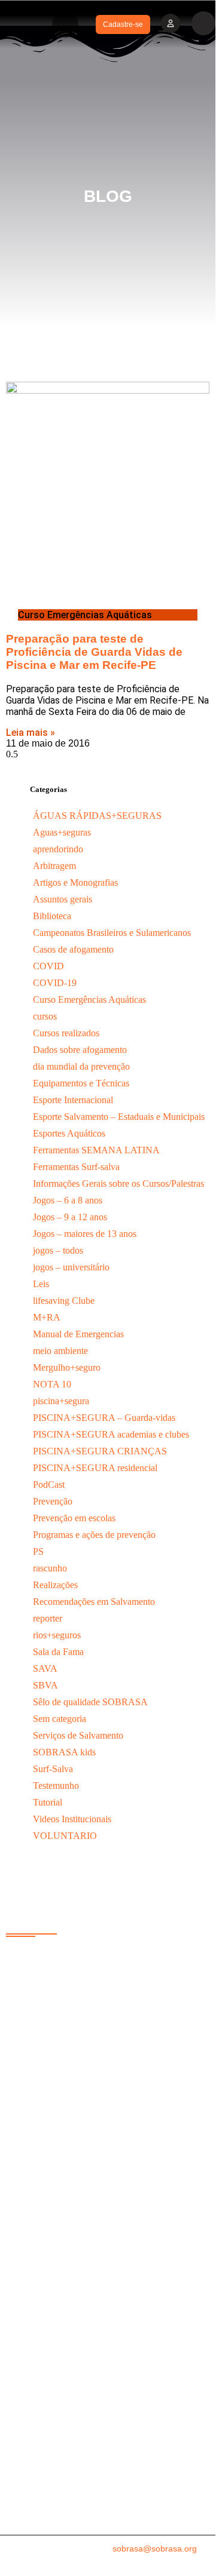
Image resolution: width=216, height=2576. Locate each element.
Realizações (55, 1585)
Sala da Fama (58, 1652)
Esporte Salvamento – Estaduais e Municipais (119, 1117)
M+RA (47, 1317)
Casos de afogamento (73, 949)
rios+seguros (57, 1635)
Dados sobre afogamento (80, 1050)
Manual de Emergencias (78, 1334)
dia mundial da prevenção (81, 1066)
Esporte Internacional (73, 1100)
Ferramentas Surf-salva (76, 1167)
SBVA (45, 1685)
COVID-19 (55, 983)
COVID (48, 966)
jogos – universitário (71, 1267)
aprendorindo (58, 849)
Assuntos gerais (63, 899)
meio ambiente (60, 1351)
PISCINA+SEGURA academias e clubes (111, 1434)
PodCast (49, 1484)
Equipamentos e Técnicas (81, 1083)
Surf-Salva (53, 1769)
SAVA (45, 1668)
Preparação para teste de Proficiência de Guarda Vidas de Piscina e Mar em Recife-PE (94, 652)
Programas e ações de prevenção (94, 1535)
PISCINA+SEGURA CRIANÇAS (100, 1451)
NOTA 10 (52, 1384)
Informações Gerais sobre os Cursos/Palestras (118, 1183)
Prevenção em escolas (74, 1518)
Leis (41, 1284)
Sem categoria (60, 1719)
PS (38, 1551)
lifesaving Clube (64, 1301)
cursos (45, 1016)
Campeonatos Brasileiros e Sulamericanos (112, 933)
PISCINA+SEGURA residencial (95, 1468)
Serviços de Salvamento (78, 1735)
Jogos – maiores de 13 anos (85, 1234)
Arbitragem (54, 866)
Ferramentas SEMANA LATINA (96, 1150)
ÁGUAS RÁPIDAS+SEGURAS (97, 816)
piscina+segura (61, 1401)
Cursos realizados (66, 1033)
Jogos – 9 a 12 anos (70, 1217)
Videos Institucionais (72, 1819)
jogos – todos (58, 1250)
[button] (65, 24)
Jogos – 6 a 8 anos (68, 1200)
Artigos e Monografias (75, 882)
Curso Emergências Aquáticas (89, 1000)
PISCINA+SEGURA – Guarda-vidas (104, 1418)
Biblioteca (52, 916)
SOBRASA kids (64, 1752)
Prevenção (53, 1501)
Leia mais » (31, 733)
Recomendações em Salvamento (94, 1602)
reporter (48, 1618)
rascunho (50, 1568)
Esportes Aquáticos (69, 1133)
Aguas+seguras (62, 832)
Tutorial (48, 1802)
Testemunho (56, 1786)
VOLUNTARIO (65, 1836)
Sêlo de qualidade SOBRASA (90, 1702)
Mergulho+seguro (67, 1367)
